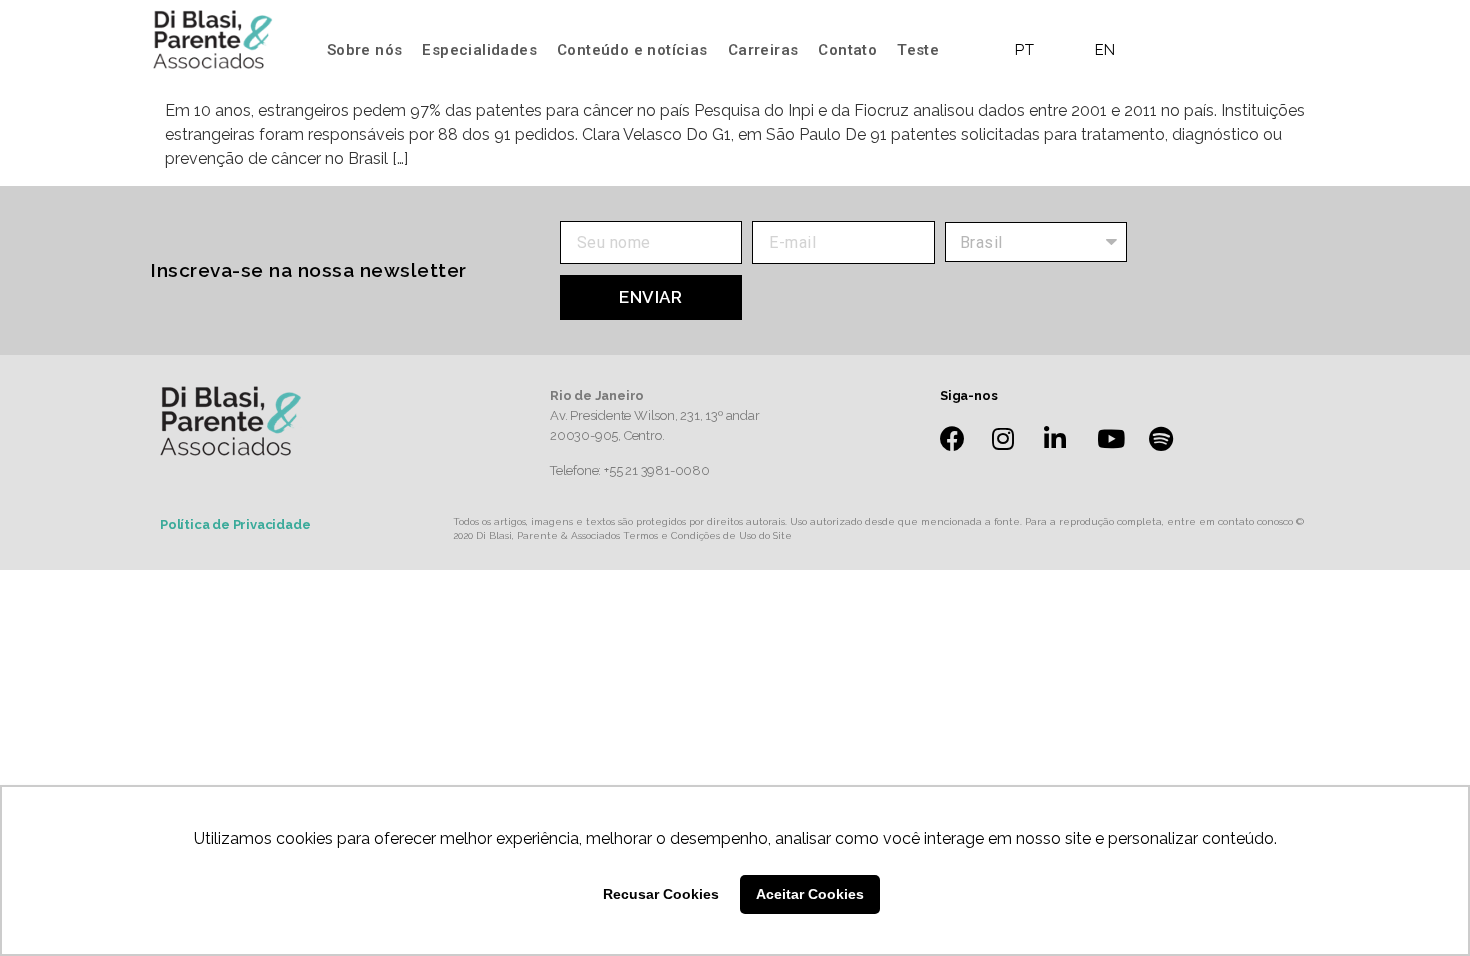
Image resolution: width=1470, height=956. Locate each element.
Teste (918, 50)
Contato (847, 50)
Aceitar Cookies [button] (810, 894)
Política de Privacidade (235, 524)
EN (1105, 50)
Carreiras (763, 50)
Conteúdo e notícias (632, 50)
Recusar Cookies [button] (661, 894)
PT (1024, 50)
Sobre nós (365, 50)
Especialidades (479, 50)
